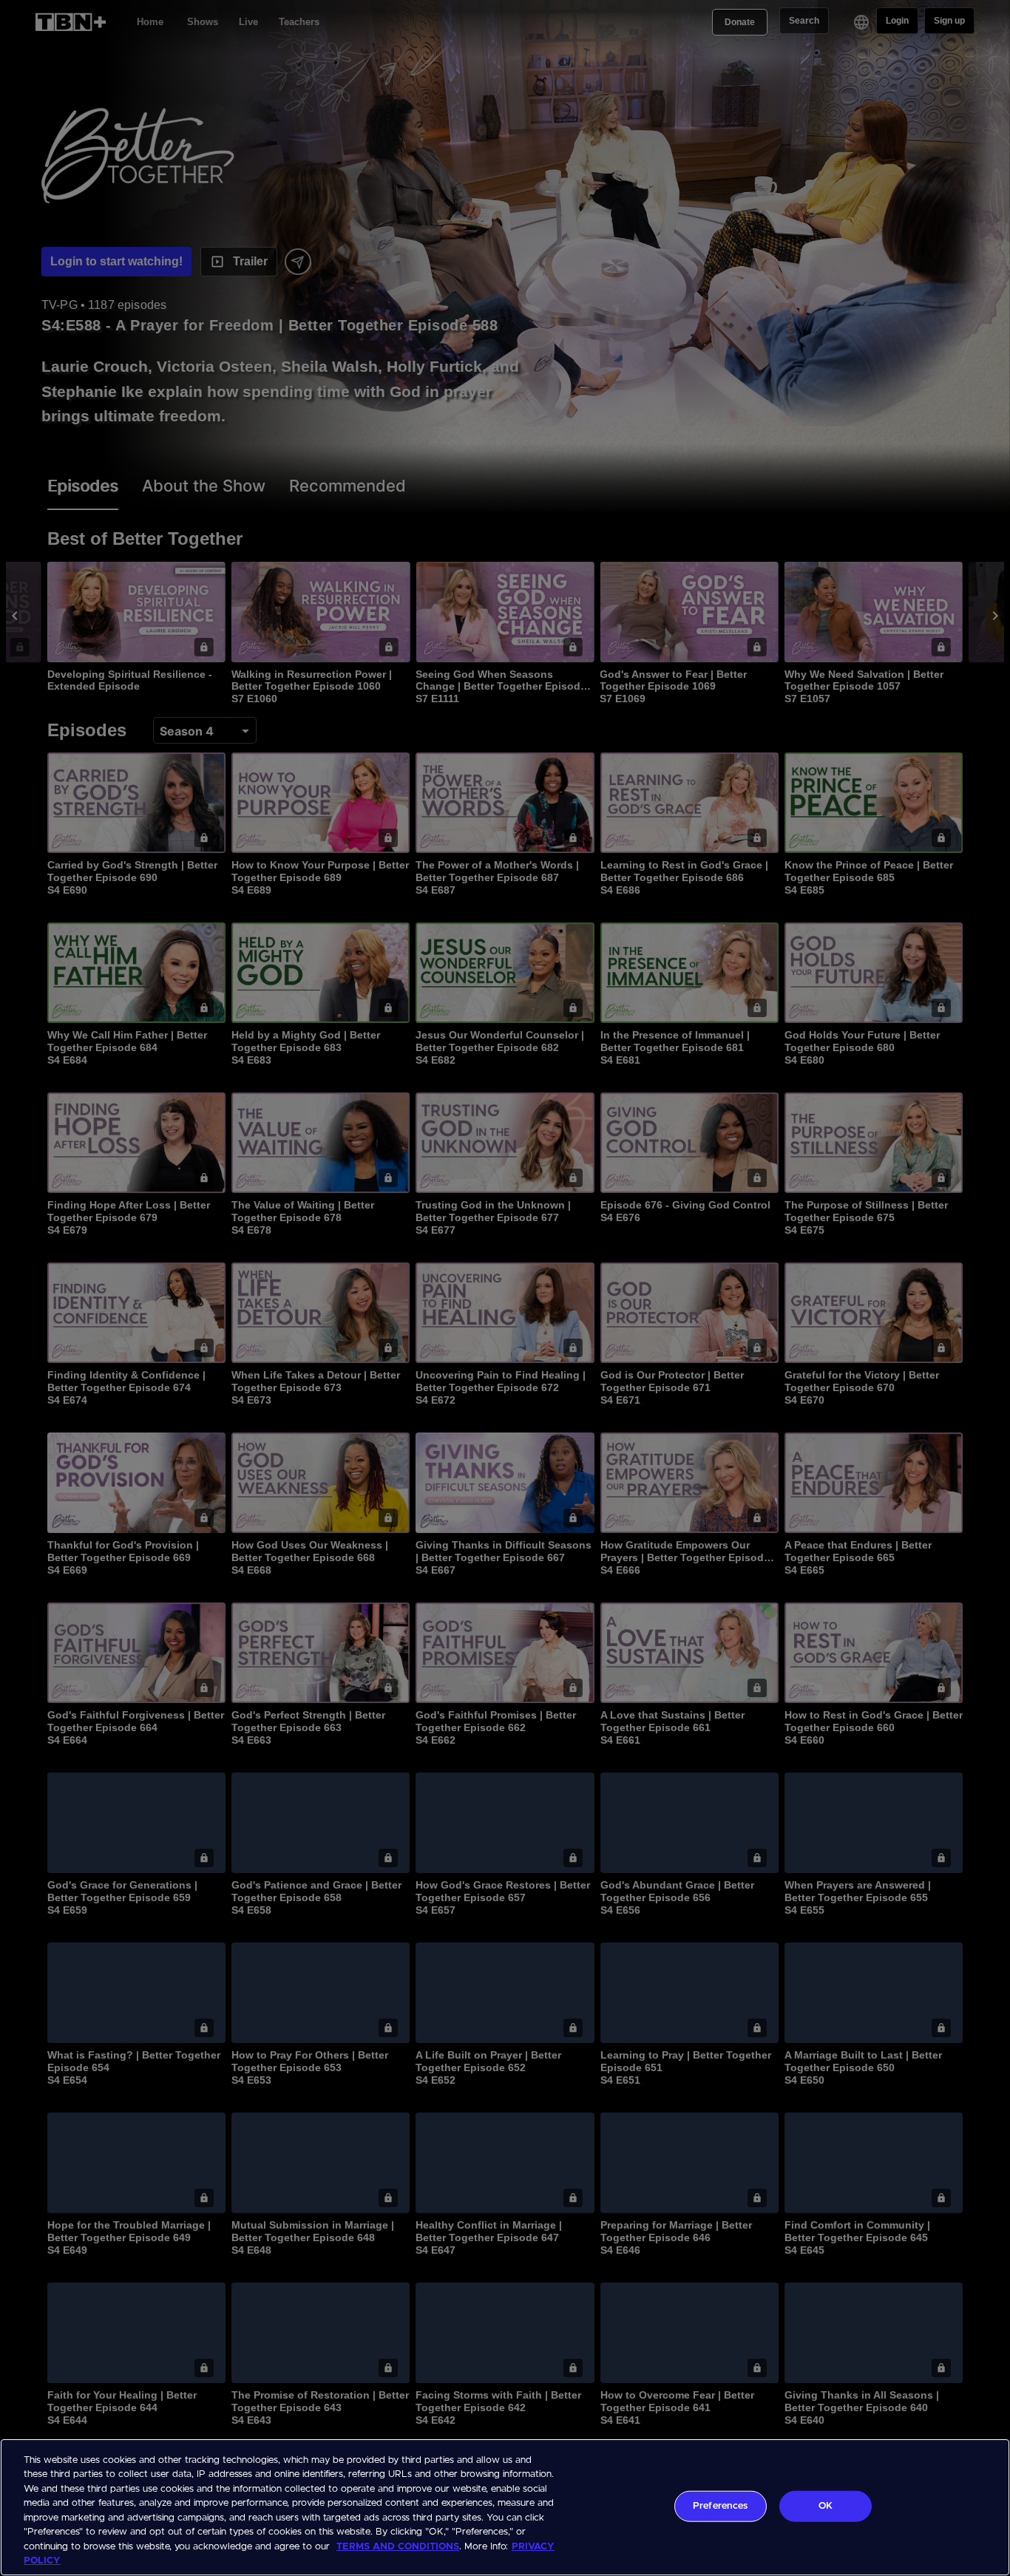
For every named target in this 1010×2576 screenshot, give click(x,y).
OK (826, 2506)
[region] (505, 2507)
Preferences (720, 2506)
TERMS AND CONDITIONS (398, 2547)
